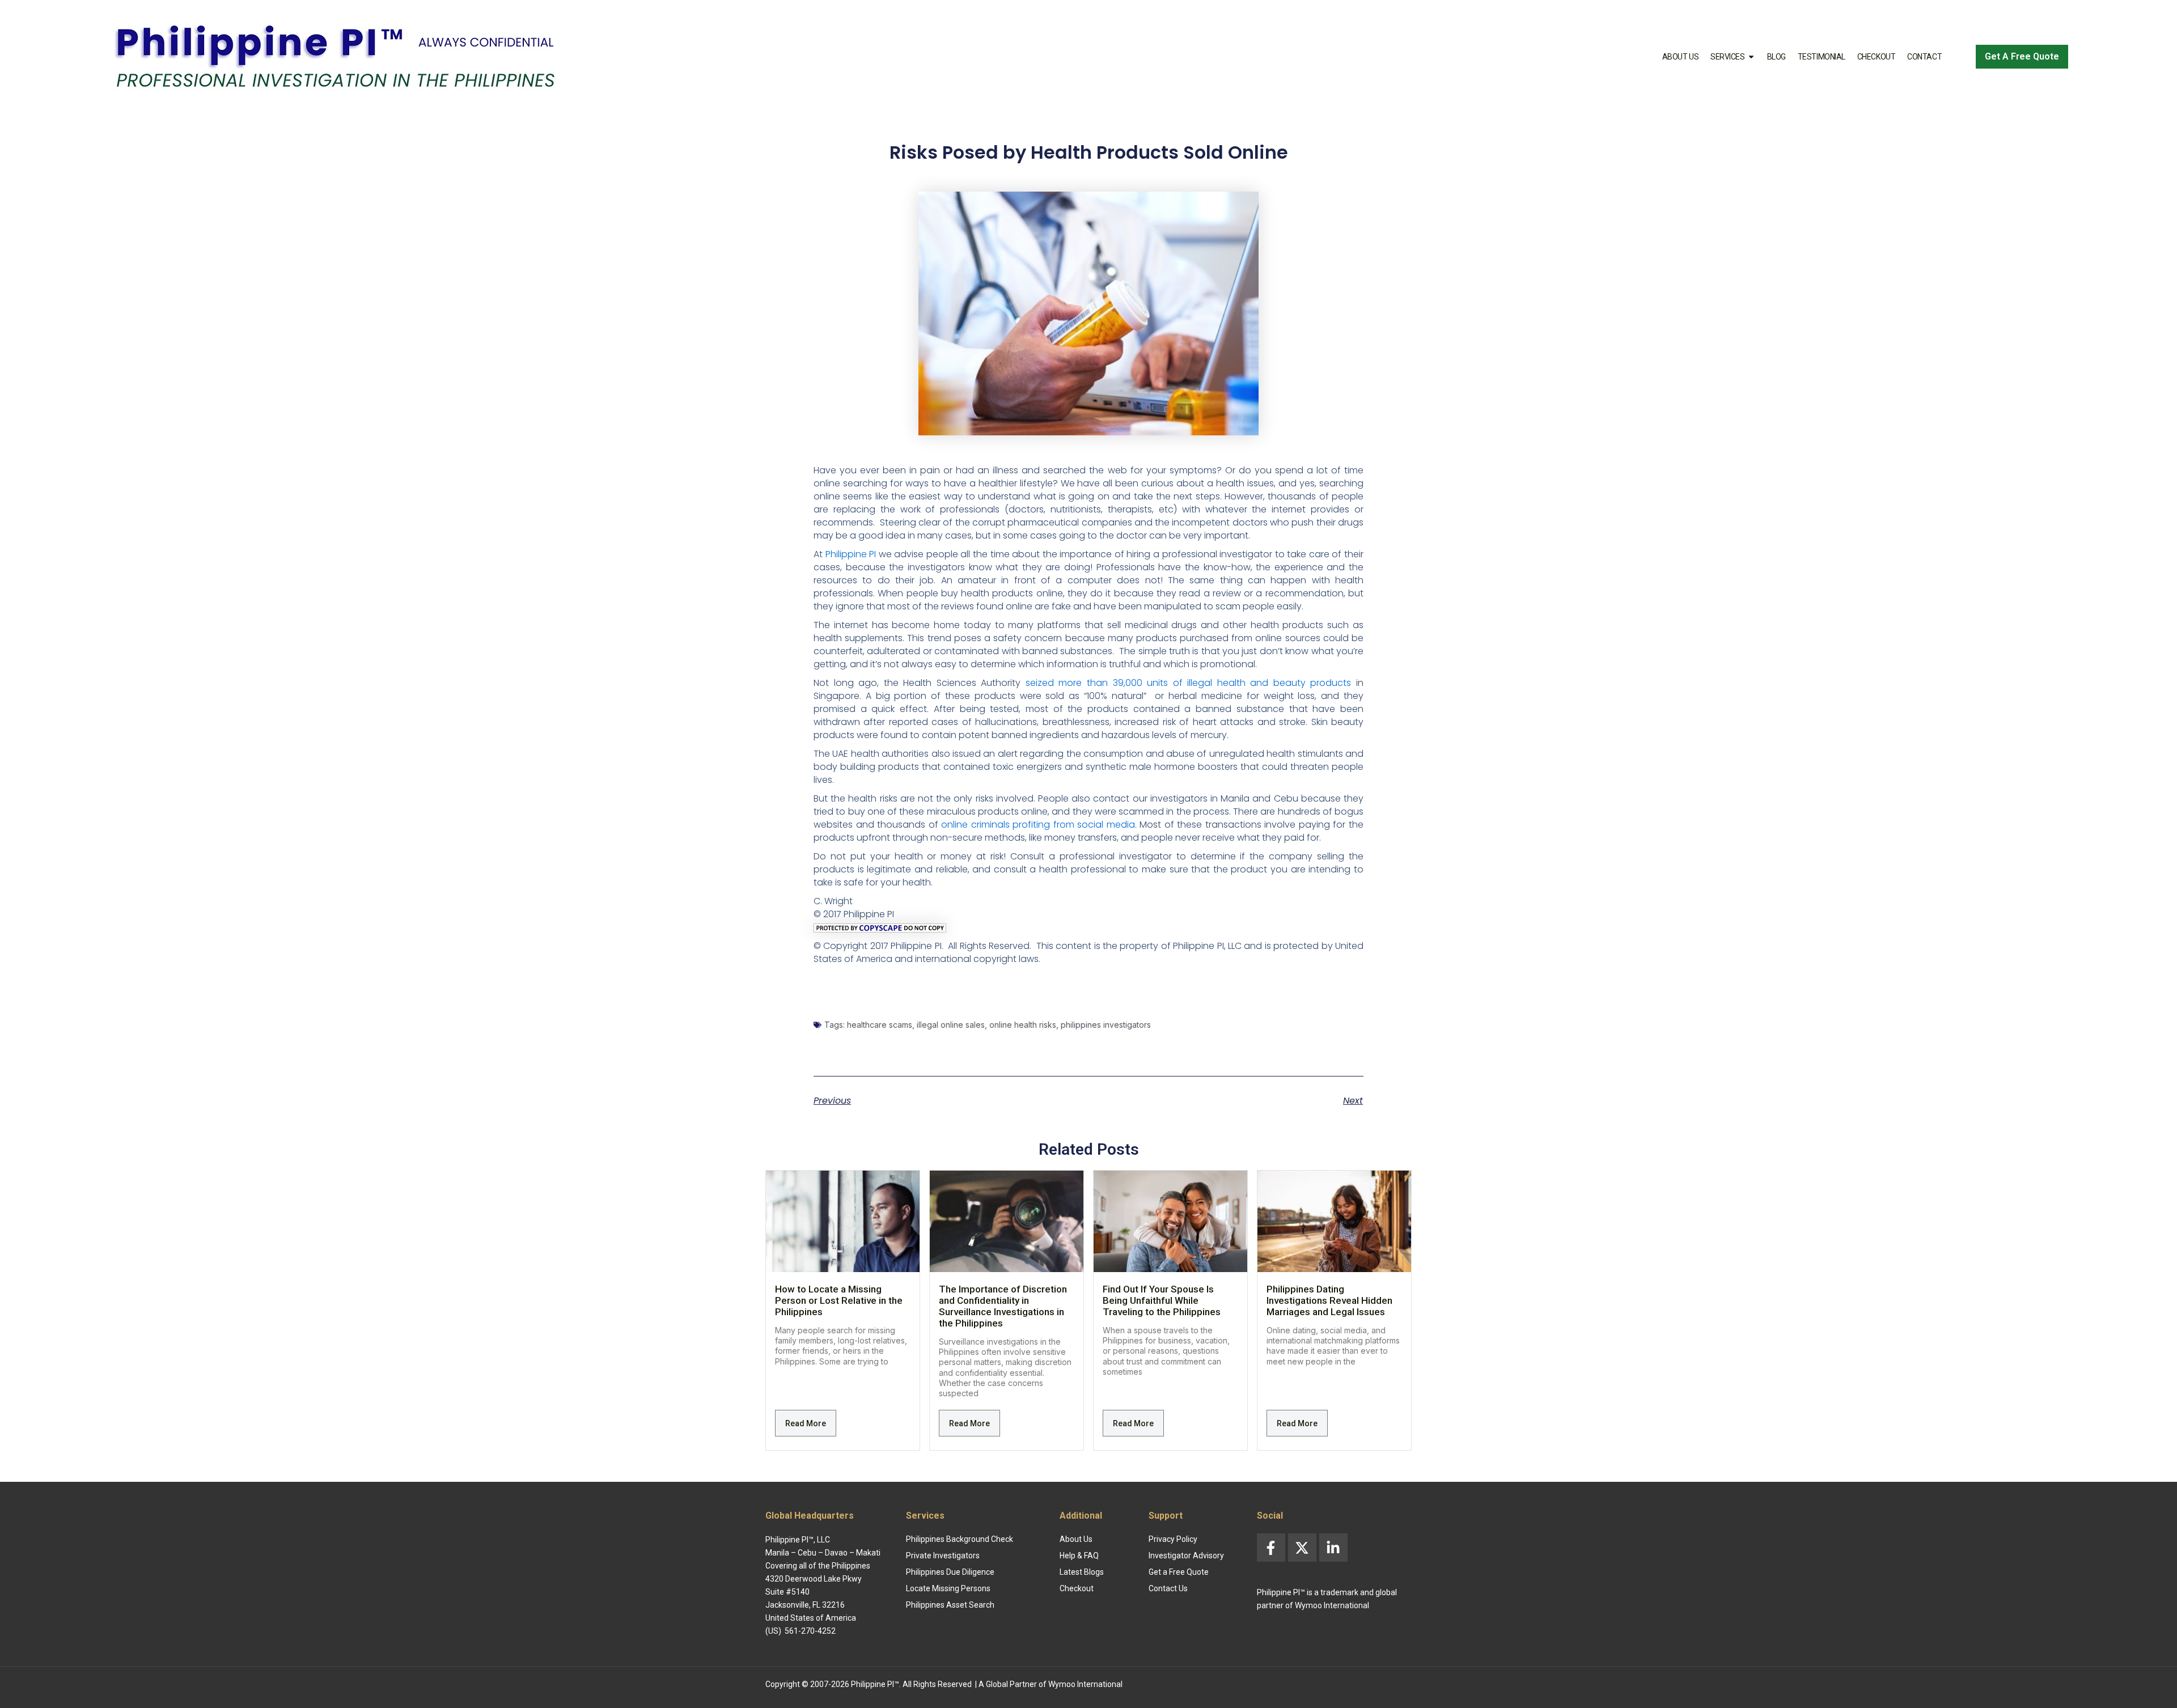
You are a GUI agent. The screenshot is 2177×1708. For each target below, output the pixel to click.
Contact (1924, 57)
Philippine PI (851, 554)
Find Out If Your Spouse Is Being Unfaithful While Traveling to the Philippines (1162, 1300)
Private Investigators (943, 1556)
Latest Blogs (1082, 1572)
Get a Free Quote (1179, 1572)
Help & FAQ (1079, 1556)
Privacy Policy (1173, 1539)
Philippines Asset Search (950, 1605)
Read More (806, 1423)
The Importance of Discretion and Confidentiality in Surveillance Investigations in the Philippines (1003, 1306)
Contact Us (1168, 1588)
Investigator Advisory (1186, 1556)
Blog (1776, 57)
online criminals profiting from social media (1038, 825)
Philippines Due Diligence (950, 1572)
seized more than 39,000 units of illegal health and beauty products (1189, 683)
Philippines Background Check (960, 1539)
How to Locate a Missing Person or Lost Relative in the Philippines (839, 1300)
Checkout (1876, 57)
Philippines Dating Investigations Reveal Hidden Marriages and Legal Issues (1329, 1300)
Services (1727, 57)
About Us (1680, 57)
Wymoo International (1085, 1684)
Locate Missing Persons (948, 1588)
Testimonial (1822, 57)
